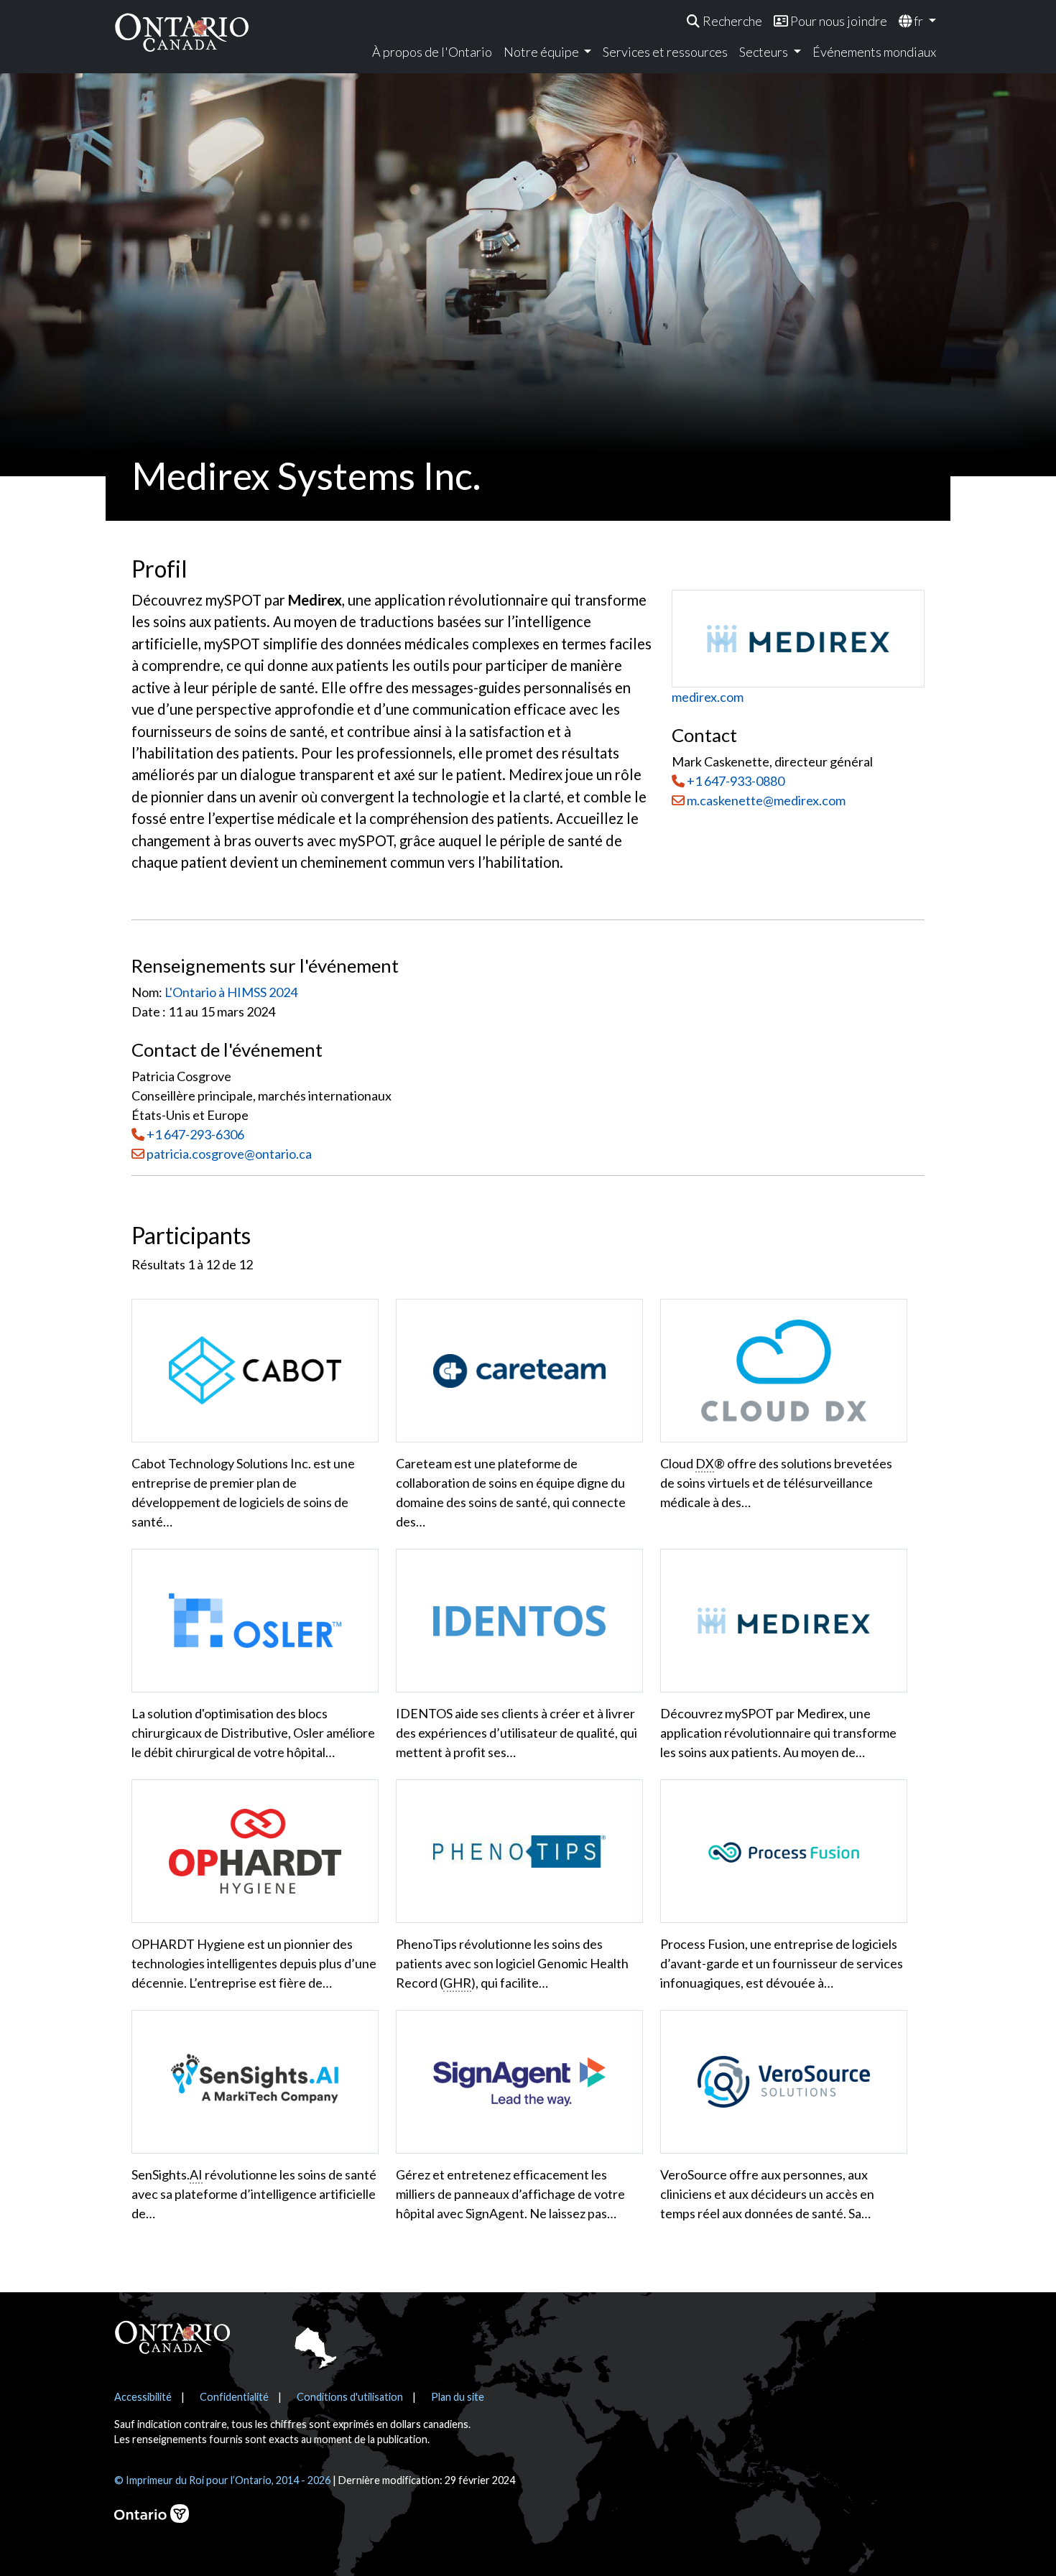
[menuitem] (724, 21)
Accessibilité (143, 2397)
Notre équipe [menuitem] (542, 52)
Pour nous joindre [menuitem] (838, 21)
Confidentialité (234, 2397)
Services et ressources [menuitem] (665, 52)
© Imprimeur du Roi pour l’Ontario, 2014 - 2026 (222, 2480)
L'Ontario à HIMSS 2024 (231, 992)
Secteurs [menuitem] (765, 52)
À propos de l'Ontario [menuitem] (432, 52)
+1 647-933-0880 (736, 781)
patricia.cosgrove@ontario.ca (229, 1154)
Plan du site (458, 2397)
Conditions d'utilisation (350, 2397)
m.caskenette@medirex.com (765, 800)
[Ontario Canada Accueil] (182, 32)
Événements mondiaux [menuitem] (874, 52)
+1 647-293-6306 (195, 1134)
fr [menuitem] (918, 21)
